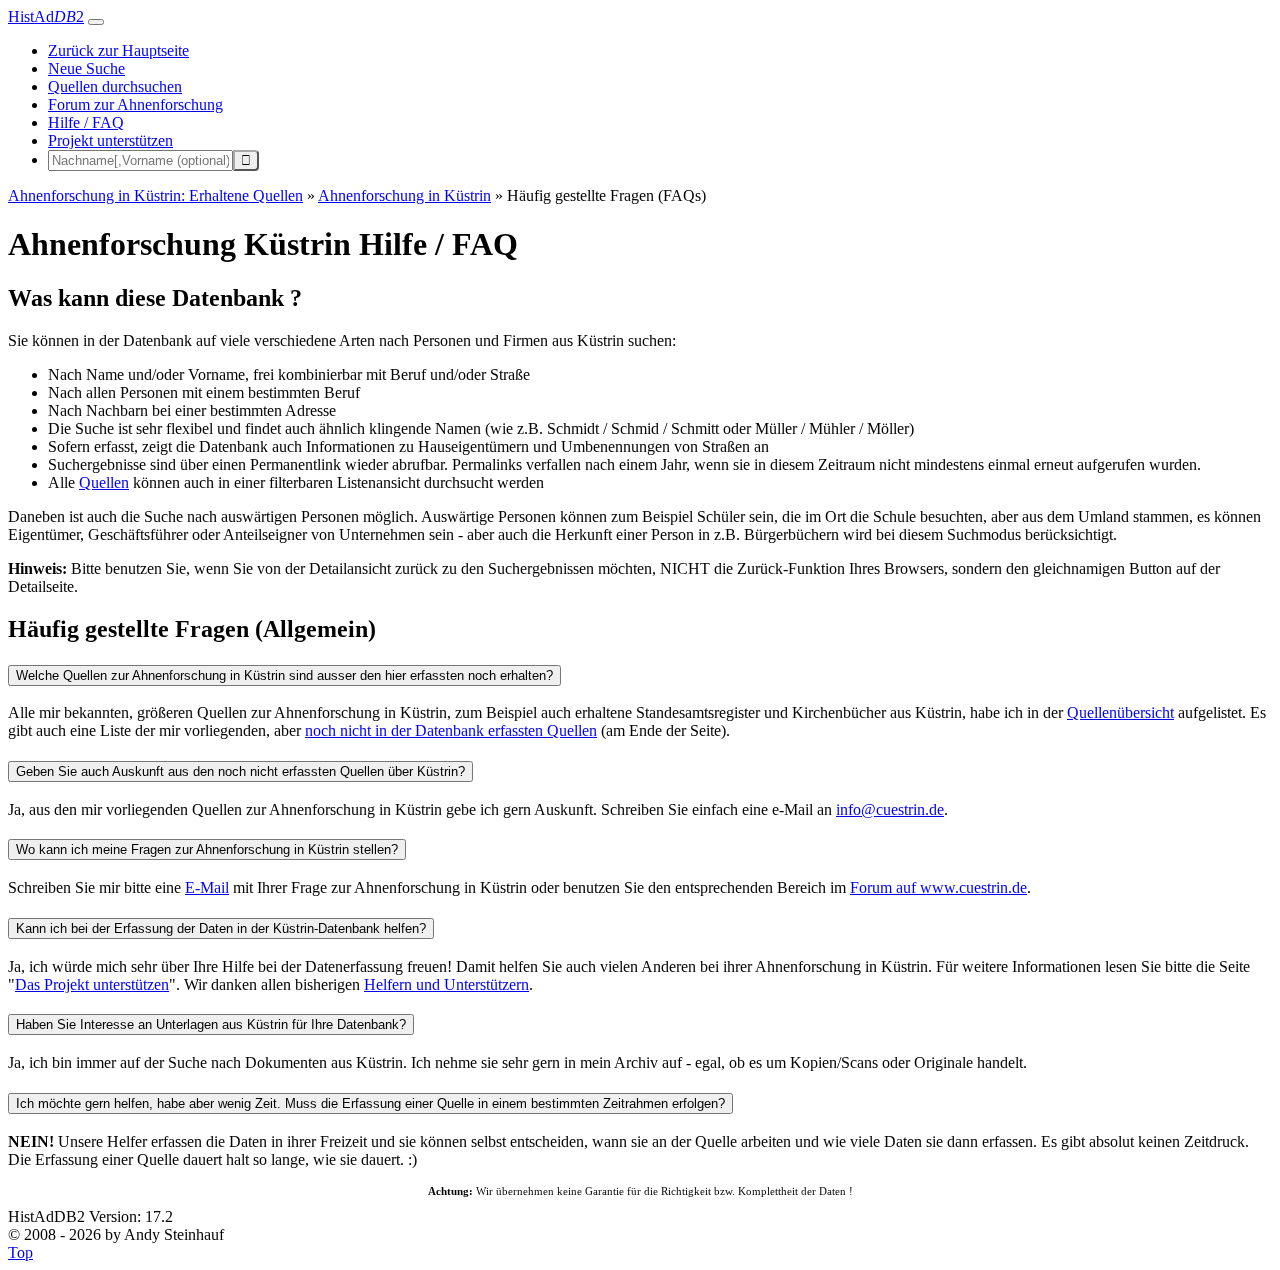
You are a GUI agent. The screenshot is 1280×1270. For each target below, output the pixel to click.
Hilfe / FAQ (86, 122)
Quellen (104, 482)
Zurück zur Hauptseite (118, 50)
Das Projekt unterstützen (92, 984)
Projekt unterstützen (110, 140)
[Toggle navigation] (96, 22)
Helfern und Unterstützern (446, 984)
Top (20, 1252)
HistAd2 (46, 16)
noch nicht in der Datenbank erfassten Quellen (451, 730)
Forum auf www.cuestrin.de (938, 887)
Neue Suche (86, 68)
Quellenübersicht (1120, 712)
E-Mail (207, 887)
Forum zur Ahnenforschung (135, 104)
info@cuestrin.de (890, 809)
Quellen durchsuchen (115, 86)
